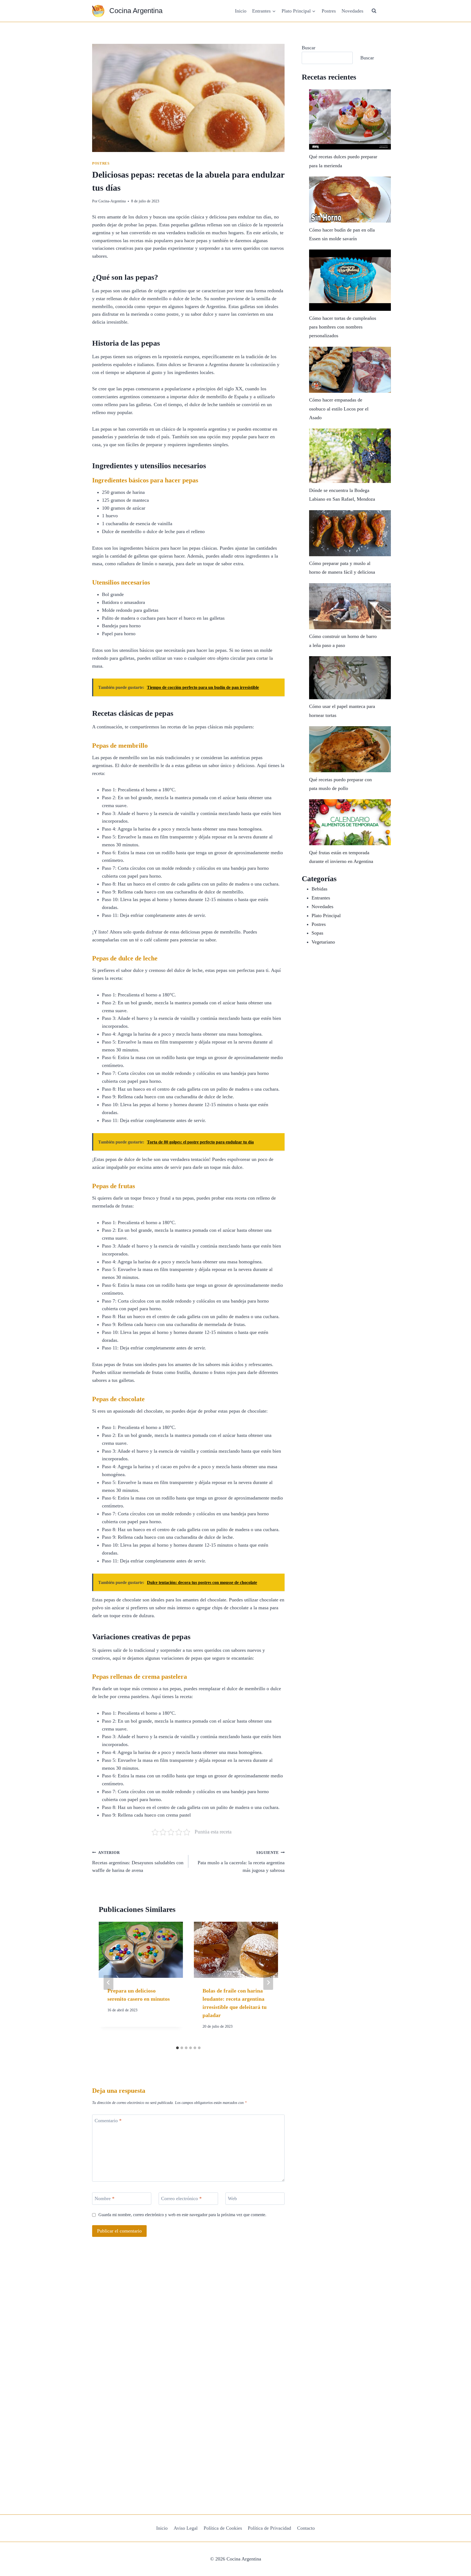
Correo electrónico (181, 2199)
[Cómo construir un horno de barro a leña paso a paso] (350, 606)
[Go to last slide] (108, 1982)
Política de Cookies (223, 2528)
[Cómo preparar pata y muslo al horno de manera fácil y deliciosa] (350, 533)
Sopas (317, 933)
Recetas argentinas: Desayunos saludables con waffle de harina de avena (138, 1862)
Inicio (241, 11)
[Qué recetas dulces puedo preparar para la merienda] (350, 119)
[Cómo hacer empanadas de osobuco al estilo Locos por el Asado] (350, 370)
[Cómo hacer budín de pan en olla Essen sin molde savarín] (350, 200)
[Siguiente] (268, 1982)
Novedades (352, 11)
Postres (329, 11)
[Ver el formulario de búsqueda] (374, 11)
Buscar (309, 48)
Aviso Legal (186, 2528)
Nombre (105, 2199)
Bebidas (319, 889)
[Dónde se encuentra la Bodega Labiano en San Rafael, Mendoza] (350, 456)
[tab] (177, 2048)
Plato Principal (326, 916)
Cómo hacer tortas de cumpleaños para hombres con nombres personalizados (343, 327)
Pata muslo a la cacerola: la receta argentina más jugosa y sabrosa (241, 1862)
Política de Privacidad (269, 2528)
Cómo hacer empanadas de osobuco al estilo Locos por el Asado (339, 409)
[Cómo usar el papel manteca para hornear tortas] (350, 678)
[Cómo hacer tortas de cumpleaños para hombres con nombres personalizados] (350, 280)
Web (232, 2199)
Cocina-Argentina (112, 201)
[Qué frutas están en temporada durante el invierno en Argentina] (350, 822)
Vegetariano (323, 942)
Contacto (306, 2528)
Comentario (108, 2121)
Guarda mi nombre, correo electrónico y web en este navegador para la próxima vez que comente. (182, 2215)
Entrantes (321, 898)
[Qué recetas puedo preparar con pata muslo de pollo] (350, 749)
